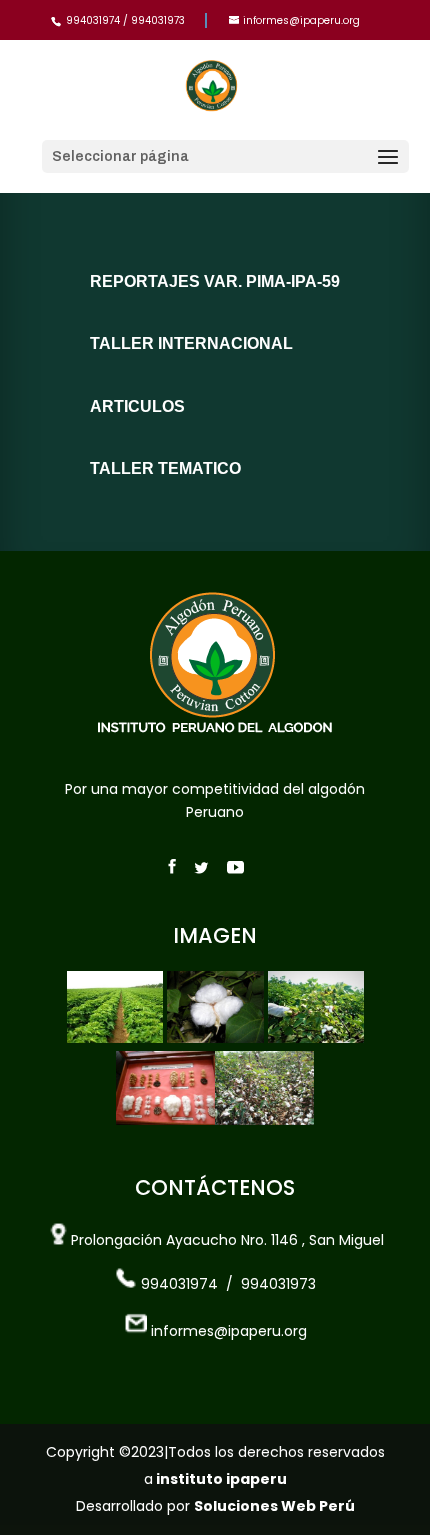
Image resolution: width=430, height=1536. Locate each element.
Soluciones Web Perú (274, 1506)
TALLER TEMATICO (165, 468)
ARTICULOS (137, 406)
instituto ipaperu (220, 1479)
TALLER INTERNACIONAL (191, 343)
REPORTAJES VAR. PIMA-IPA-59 (215, 281)
